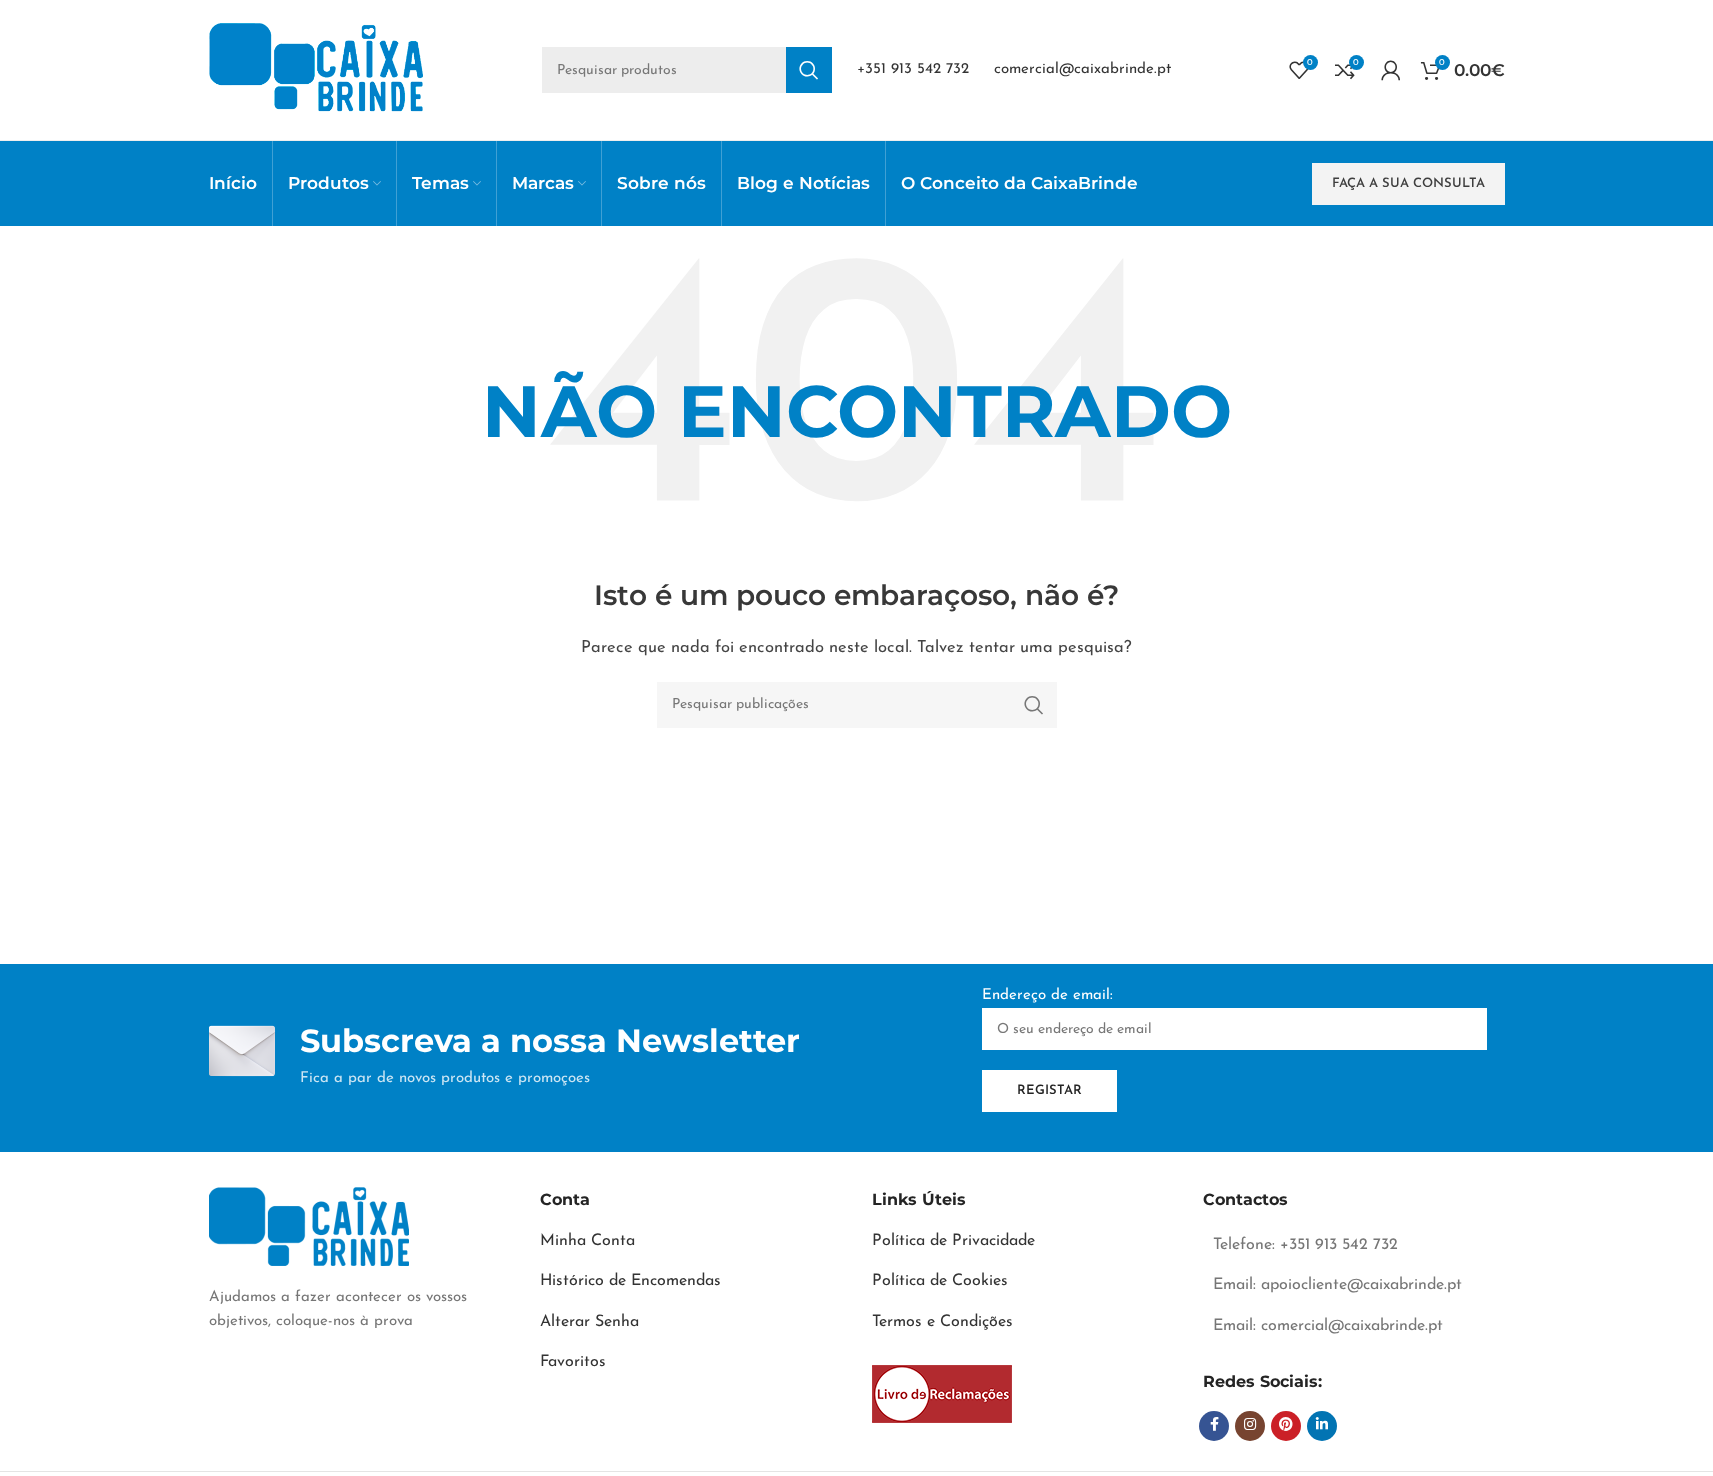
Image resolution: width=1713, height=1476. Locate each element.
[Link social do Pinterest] (1286, 1426)
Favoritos (573, 1362)
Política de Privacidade (953, 1241)
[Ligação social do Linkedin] (1322, 1426)
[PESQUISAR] (809, 70)
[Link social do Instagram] (1250, 1426)
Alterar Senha (589, 1322)
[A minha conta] (1391, 70)
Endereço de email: (1047, 995)
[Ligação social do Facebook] (1214, 1426)
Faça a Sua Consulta (1408, 183)
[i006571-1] (942, 1394)
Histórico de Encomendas (630, 1281)
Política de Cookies (940, 1281)
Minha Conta (587, 1241)
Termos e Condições (942, 1322)
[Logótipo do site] (316, 69)
